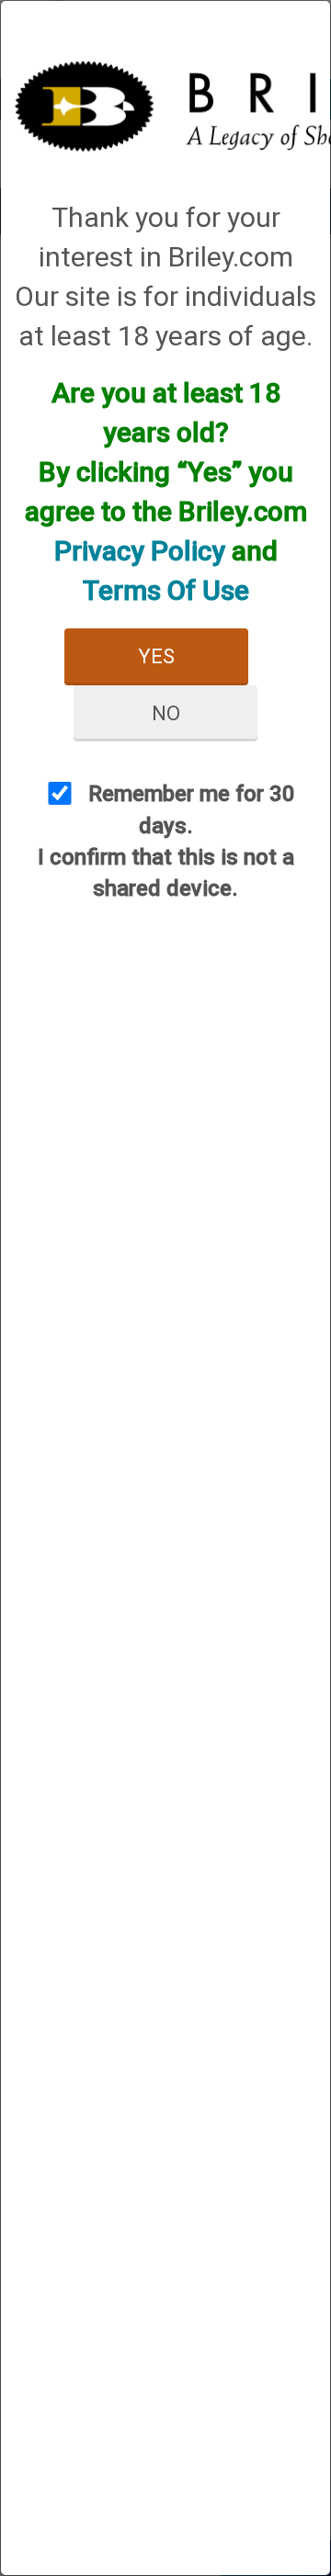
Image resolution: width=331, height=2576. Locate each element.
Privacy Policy (140, 551)
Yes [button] (156, 656)
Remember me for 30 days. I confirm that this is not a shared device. (166, 841)
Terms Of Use (166, 590)
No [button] (166, 713)
